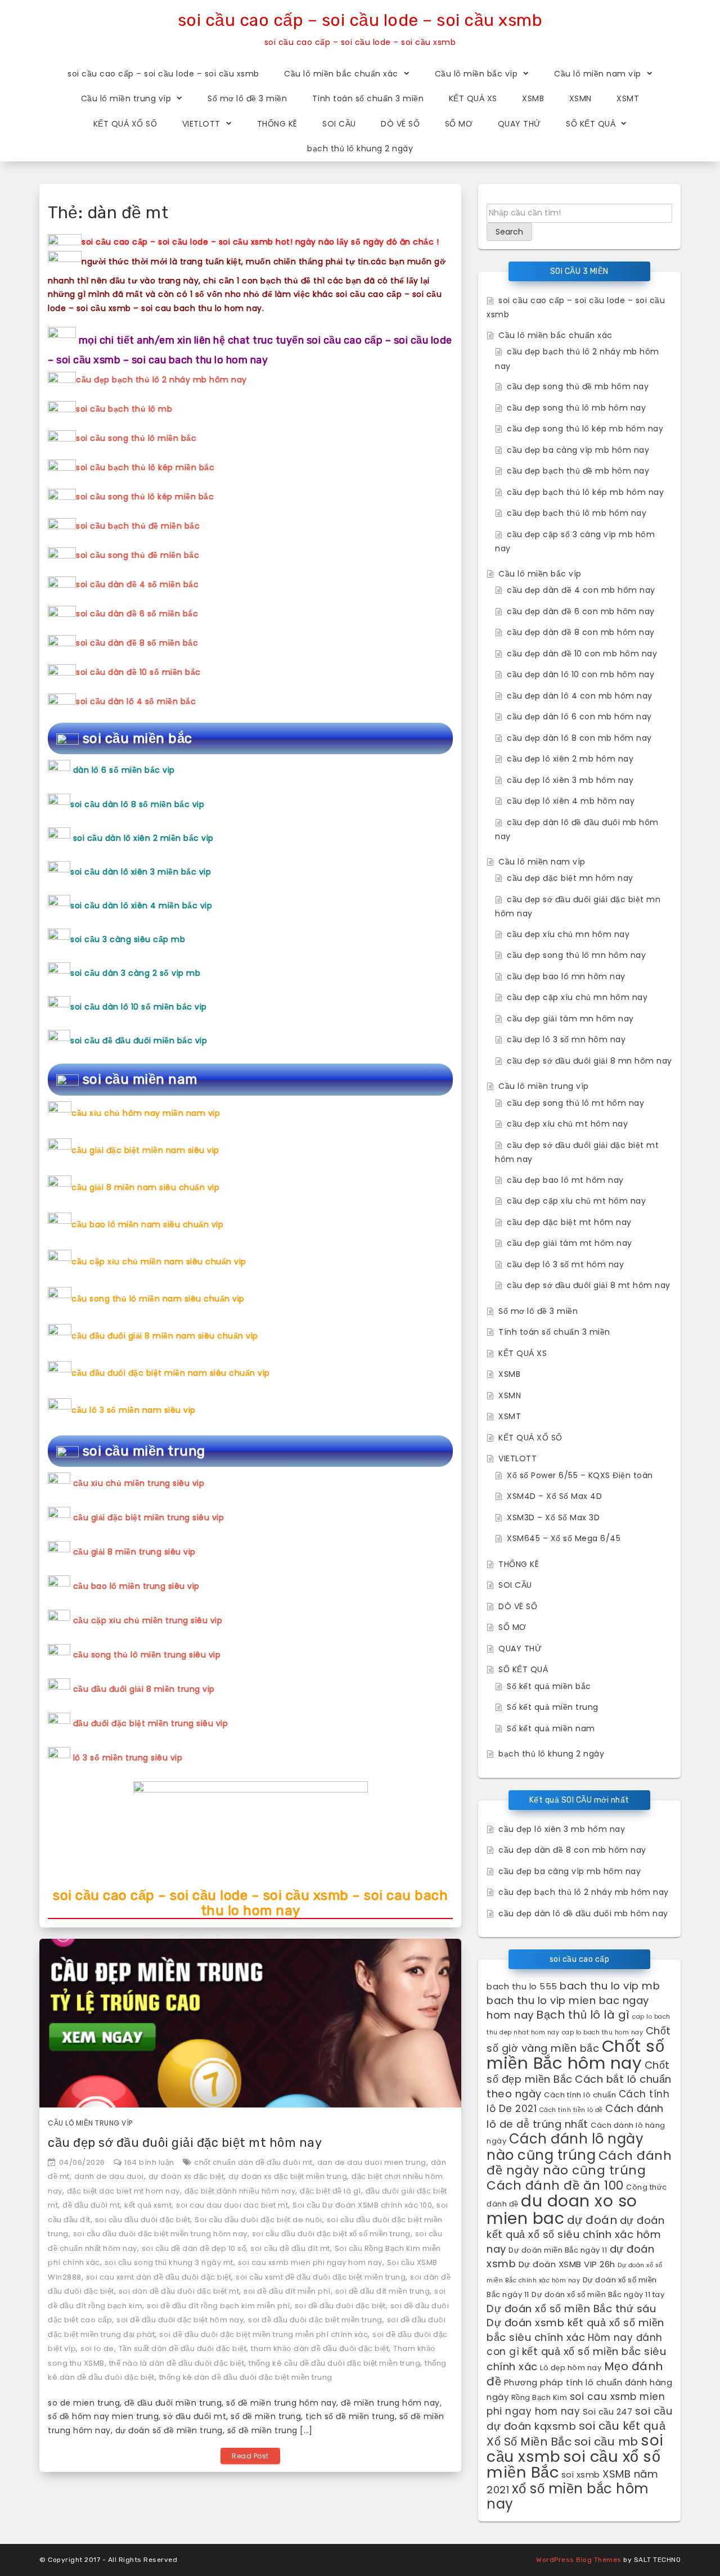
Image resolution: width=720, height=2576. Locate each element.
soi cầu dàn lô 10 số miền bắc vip (139, 1007)
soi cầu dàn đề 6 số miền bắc (137, 614)
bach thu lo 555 (522, 1986)
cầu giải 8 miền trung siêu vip (134, 1552)
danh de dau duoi (109, 2176)
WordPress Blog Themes (579, 2560)
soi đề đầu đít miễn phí (287, 2291)
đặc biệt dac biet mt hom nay (123, 2191)
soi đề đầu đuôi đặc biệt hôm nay (180, 2320)
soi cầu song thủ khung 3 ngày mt (169, 2262)
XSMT (628, 98)
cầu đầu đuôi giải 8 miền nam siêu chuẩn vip (165, 1336)
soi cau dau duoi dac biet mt (232, 2205)
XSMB (533, 98)
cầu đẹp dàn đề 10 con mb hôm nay (582, 654)
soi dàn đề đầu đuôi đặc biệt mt (179, 2291)
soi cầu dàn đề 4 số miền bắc (137, 584)
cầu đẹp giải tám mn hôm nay (570, 1019)
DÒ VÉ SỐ (400, 124)
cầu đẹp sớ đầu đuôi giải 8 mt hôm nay (589, 1285)
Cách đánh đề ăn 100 (555, 2185)
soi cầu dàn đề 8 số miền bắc (137, 643)
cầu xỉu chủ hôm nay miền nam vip (146, 1113)
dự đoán (592, 2220)
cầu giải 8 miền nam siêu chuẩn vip (145, 1187)
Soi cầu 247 (608, 2411)
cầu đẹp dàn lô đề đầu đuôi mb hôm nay (583, 1913)
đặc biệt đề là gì (330, 2191)
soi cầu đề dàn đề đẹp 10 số (194, 2248)
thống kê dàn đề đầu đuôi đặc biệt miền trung (246, 2377)
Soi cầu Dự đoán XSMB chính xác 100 (362, 2205)
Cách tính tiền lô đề (571, 2110)
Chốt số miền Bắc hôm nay (575, 2054)
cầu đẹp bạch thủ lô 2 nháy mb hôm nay (161, 380)
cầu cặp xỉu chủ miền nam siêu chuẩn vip (159, 1262)
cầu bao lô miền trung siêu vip (136, 1586)
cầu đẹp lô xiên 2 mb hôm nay (570, 759)
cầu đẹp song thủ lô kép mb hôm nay (585, 429)
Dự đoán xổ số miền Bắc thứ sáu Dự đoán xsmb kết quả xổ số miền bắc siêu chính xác (575, 2323)
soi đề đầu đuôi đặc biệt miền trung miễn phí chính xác (264, 2334)
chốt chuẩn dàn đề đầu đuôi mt (253, 2162)
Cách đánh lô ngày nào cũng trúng (565, 2147)
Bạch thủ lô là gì (583, 2015)
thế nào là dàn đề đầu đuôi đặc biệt (177, 2363)
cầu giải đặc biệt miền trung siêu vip (149, 1517)
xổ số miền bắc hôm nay (568, 2496)
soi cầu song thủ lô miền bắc (136, 438)
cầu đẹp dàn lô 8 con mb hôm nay (579, 738)
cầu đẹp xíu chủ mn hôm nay (568, 934)
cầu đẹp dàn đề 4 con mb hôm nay (581, 590)
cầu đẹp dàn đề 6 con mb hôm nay (581, 611)
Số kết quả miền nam (551, 1728)
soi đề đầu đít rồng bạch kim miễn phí (219, 2306)
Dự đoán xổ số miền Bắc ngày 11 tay (598, 2294)
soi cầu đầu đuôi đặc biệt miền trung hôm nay (160, 2234)
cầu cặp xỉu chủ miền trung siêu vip (148, 1620)
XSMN (580, 98)
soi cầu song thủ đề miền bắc (138, 555)
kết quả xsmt (148, 2205)
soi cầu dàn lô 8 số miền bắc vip (137, 804)
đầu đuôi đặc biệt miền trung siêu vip (151, 1723)
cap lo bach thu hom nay (603, 2032)
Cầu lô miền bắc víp (476, 74)
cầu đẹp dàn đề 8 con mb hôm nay (581, 632)
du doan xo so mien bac (562, 2210)
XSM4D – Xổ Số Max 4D (554, 1496)
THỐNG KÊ (277, 124)
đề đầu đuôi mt (91, 2205)
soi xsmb (581, 2474)
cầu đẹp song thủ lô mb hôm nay (576, 408)
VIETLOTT (201, 124)
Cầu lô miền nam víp (598, 74)
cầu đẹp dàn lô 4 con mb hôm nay (580, 696)
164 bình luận (149, 2162)
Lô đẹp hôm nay (571, 2368)
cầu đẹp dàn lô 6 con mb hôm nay (579, 717)
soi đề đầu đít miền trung (383, 2291)
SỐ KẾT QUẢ (591, 124)
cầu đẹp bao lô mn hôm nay (566, 976)
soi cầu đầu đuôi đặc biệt (143, 2220)
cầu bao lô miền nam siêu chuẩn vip (147, 1224)
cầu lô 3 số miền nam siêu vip (134, 1410)
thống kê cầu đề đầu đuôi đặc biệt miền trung (334, 2363)
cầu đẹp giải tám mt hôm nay (570, 1243)
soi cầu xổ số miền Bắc (573, 2465)
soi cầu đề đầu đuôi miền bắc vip (139, 1041)
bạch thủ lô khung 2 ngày (360, 148)
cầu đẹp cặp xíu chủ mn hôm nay (577, 997)
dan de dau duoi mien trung (372, 2162)
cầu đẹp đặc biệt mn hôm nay (570, 878)
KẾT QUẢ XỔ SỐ (125, 124)
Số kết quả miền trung (553, 1707)
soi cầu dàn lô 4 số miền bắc (136, 701)
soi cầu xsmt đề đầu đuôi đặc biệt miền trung (321, 2277)
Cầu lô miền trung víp (126, 98)
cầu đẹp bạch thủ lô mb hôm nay (577, 513)
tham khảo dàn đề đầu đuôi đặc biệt (320, 2348)
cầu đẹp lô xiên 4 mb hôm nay (571, 801)
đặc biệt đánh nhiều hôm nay (240, 2191)
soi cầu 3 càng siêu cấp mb (128, 939)
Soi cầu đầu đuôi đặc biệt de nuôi (258, 2220)
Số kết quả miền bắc (549, 1686)
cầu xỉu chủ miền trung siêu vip (139, 1483)
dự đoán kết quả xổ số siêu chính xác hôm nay (575, 2235)
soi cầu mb (606, 2442)
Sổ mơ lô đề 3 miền (247, 98)
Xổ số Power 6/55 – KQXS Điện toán (580, 1475)
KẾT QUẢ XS (473, 98)
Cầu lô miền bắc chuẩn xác (341, 74)
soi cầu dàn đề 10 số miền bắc (138, 672)
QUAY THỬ (519, 124)
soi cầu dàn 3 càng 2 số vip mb (135, 973)
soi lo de (97, 2348)
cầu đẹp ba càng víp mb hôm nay (578, 450)
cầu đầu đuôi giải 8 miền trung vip (144, 1689)
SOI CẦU (339, 124)
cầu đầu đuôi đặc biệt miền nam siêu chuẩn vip (171, 1373)
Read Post (250, 2456)
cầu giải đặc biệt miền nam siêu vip (145, 1150)
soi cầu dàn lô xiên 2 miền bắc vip (143, 838)
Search (509, 232)
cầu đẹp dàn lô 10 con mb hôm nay (580, 674)
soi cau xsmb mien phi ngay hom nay (310, 2262)
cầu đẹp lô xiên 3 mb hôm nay (570, 780)
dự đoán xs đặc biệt (186, 2176)
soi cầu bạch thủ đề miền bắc (138, 526)
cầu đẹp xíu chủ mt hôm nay (567, 1124)
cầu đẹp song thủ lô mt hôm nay (575, 1103)
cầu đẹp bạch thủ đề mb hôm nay (578, 471)
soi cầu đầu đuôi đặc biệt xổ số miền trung (331, 2234)
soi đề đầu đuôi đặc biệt (340, 2306)
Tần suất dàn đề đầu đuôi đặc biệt (183, 2348)
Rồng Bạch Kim (539, 2397)
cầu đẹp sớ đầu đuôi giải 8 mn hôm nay (589, 1061)
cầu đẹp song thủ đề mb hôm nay (578, 386)
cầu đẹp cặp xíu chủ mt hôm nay (576, 1201)
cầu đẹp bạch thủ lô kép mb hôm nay (585, 492)
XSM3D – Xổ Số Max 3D (553, 1517)
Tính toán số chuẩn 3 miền (368, 98)
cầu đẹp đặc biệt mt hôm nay (569, 1222)
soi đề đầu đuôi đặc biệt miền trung (315, 2320)
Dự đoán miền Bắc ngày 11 (558, 2250)
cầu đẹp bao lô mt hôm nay (565, 1180)
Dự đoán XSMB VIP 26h (567, 2264)
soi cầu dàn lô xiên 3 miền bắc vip (141, 872)
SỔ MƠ (459, 124)
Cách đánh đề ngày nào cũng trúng (579, 2163)
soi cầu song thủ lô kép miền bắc (145, 497)
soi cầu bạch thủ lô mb (124, 409)
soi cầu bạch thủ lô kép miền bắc (145, 467)
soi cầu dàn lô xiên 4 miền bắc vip (141, 906)
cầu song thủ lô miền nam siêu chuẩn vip (158, 1299)
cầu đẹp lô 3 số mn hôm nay (566, 1039)
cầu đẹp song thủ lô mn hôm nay (576, 955)
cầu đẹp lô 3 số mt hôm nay (565, 1264)
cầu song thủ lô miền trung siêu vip (147, 1655)
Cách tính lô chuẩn (580, 2095)
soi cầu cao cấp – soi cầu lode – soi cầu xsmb (360, 20)
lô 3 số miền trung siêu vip (128, 1758)
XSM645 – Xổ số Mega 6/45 (564, 1538)
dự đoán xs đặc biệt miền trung (288, 2176)
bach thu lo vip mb (610, 1986)
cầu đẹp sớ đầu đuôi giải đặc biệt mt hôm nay (185, 2143)
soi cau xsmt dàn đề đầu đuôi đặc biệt (159, 2277)
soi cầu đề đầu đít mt (290, 2248)
